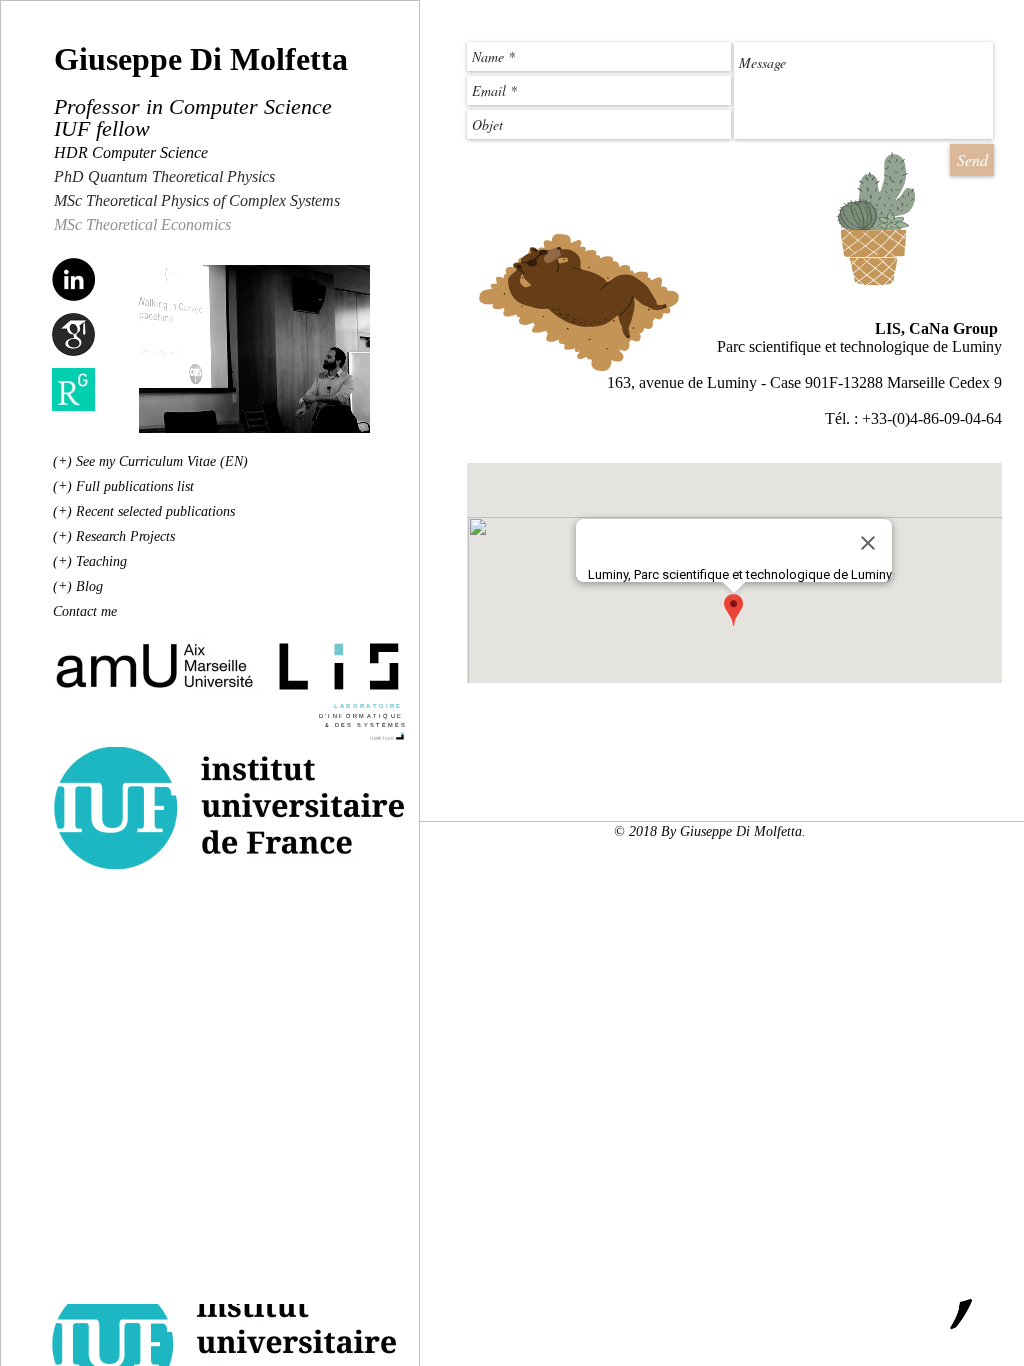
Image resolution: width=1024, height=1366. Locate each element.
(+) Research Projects (114, 536)
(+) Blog (78, 586)
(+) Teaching (90, 561)
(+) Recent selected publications (144, 511)
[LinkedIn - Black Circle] (73, 279)
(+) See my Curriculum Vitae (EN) (150, 461)
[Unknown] (73, 334)
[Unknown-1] (73, 389)
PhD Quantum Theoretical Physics (166, 176)
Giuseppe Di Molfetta (201, 59)
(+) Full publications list (123, 486)
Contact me (85, 611)
